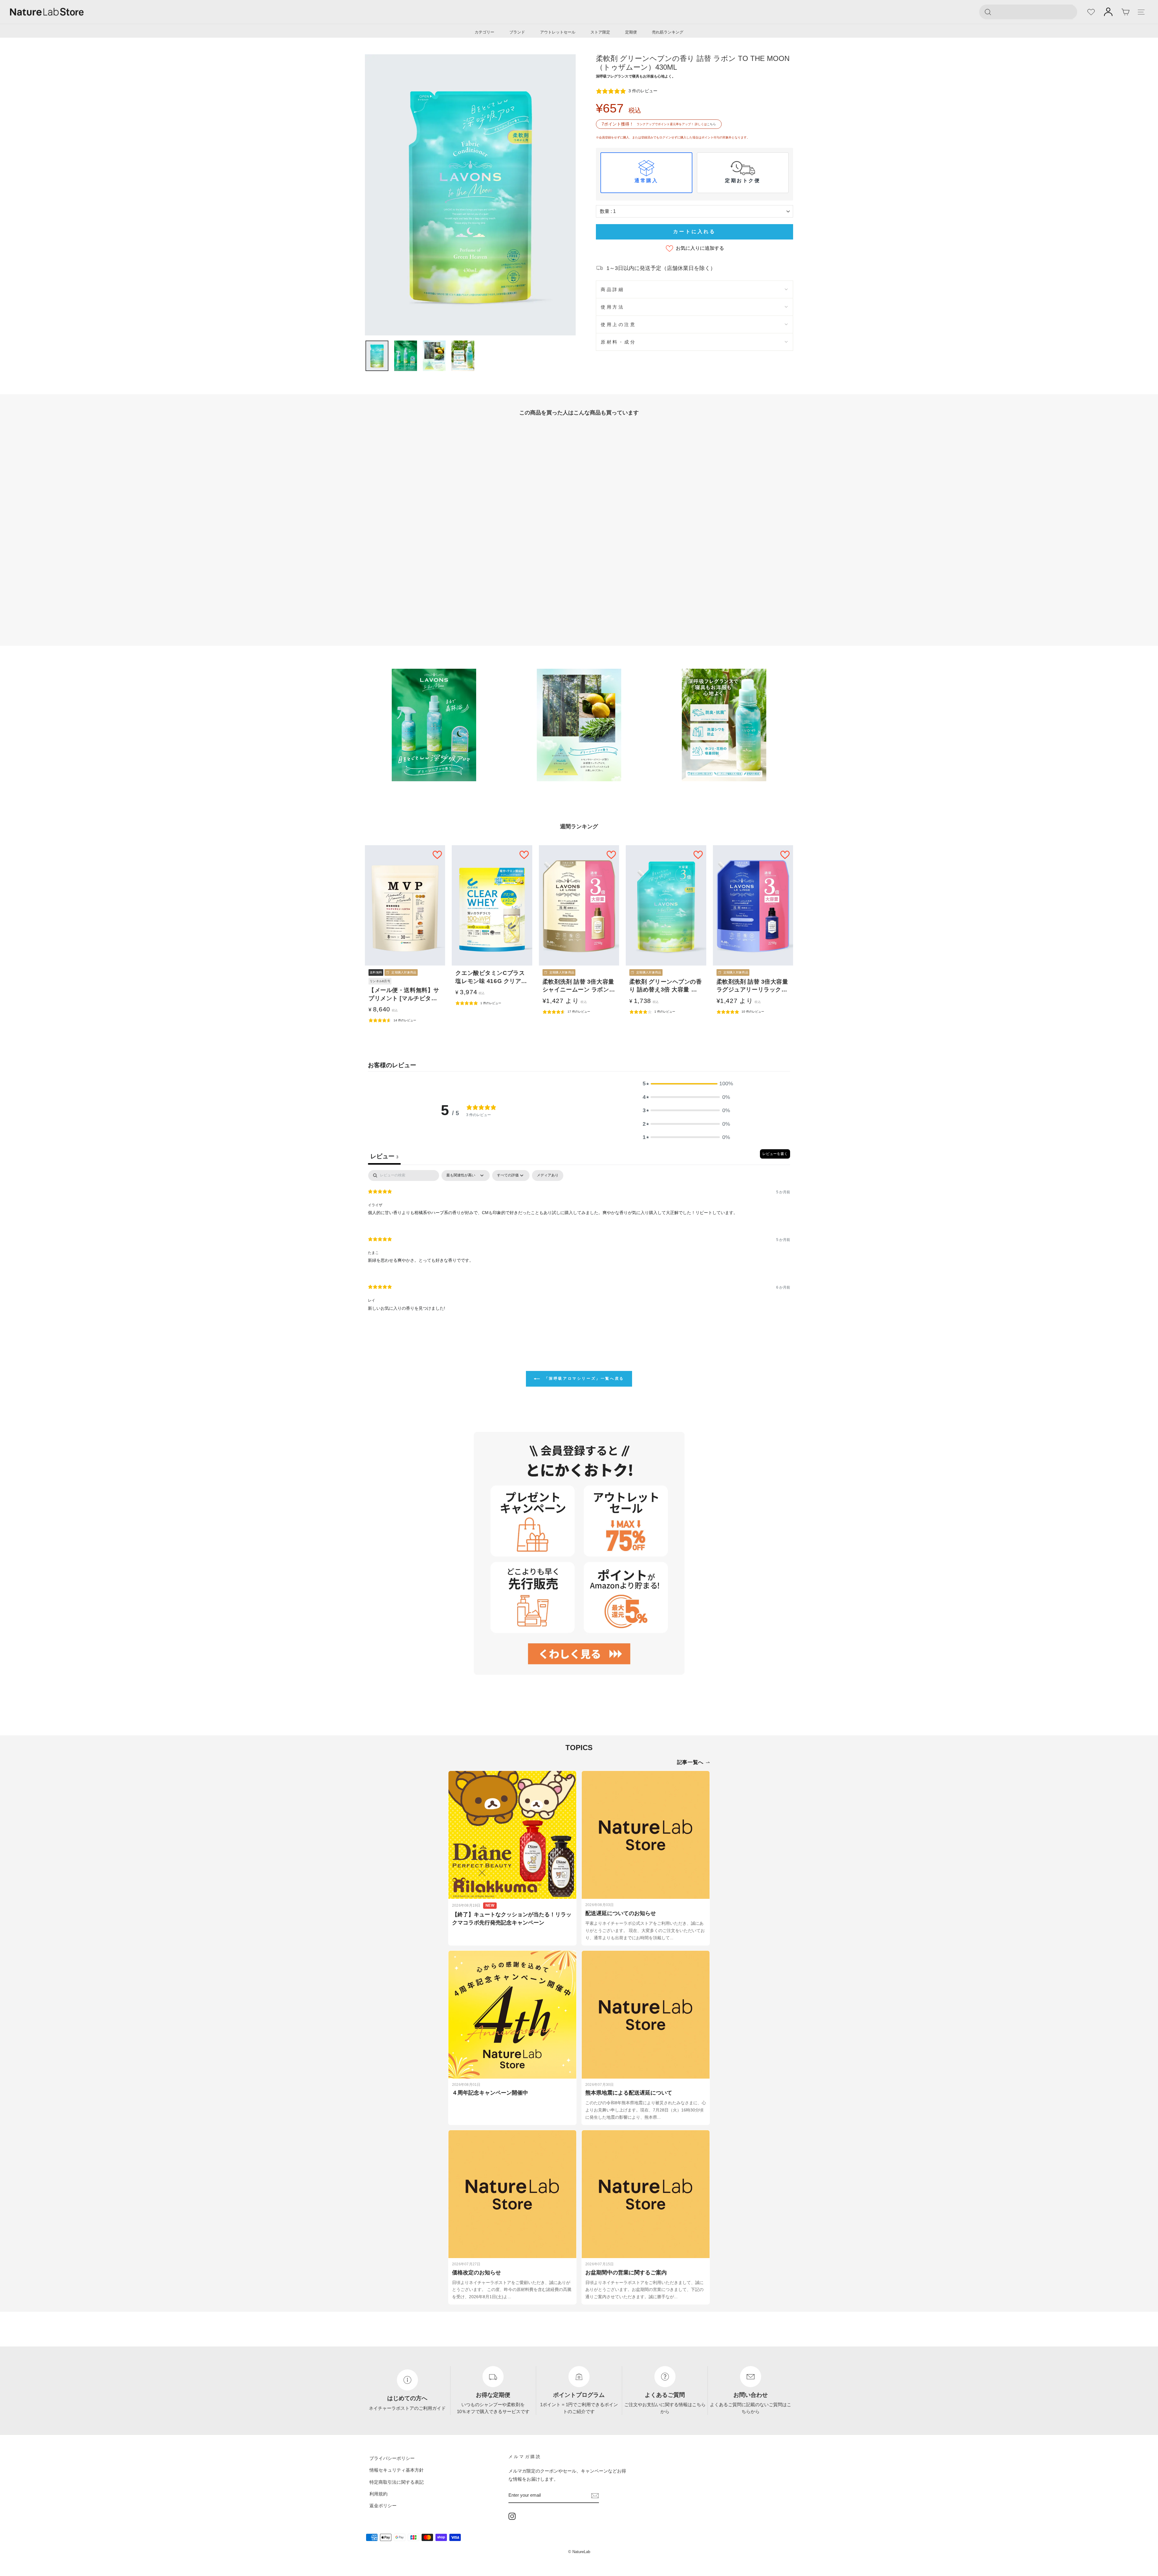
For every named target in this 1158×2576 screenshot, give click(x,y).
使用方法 (612, 307)
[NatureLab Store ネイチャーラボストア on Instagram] (512, 2516)
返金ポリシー (383, 2506)
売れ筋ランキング (668, 32)
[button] (686, 1083)
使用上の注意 (618, 324)
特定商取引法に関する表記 (397, 2482)
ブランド (517, 32)
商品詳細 (612, 289)
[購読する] (595, 2495)
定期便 (631, 32)
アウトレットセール (558, 32)
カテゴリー (484, 32)
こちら (711, 124)
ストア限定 (600, 32)
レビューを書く (775, 1154)
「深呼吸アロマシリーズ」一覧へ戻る (583, 1378)
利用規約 (378, 2494)
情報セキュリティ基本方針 (397, 2470)
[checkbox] (548, 1175)
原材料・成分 (618, 342)
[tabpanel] (579, 1245)
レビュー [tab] (384, 1156)
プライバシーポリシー (392, 2458)
